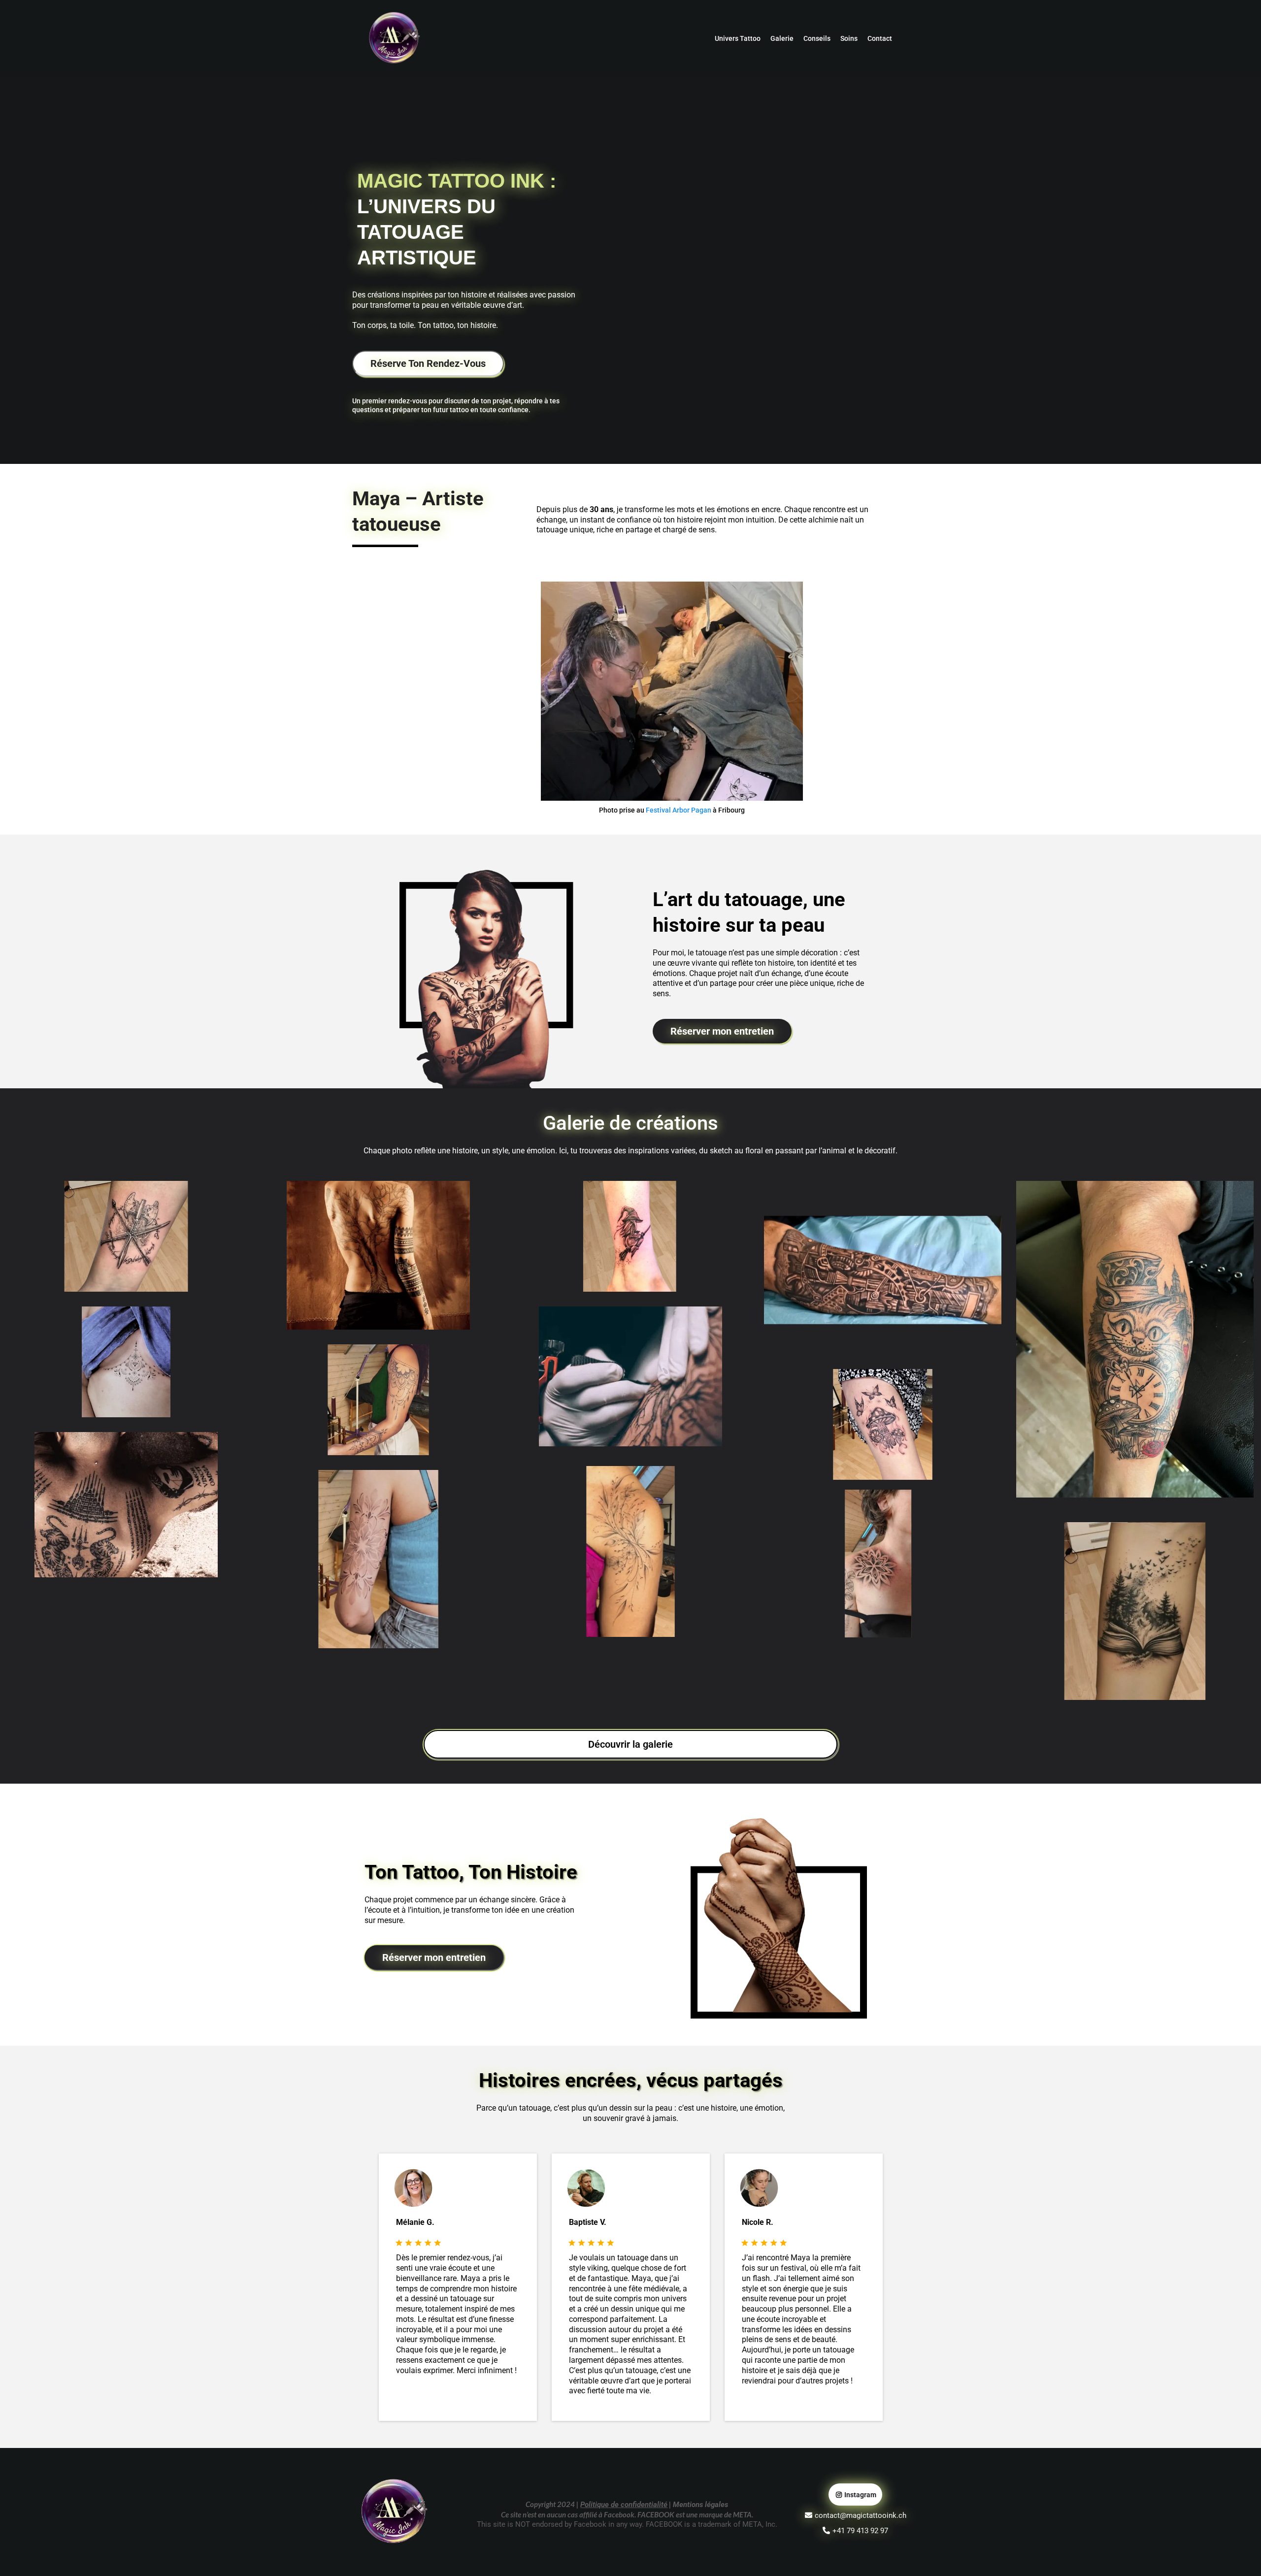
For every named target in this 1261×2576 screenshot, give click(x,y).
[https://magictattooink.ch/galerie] (126, 1236)
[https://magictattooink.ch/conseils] (486, 975)
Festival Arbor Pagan (679, 810)
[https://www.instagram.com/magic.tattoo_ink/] (672, 691)
